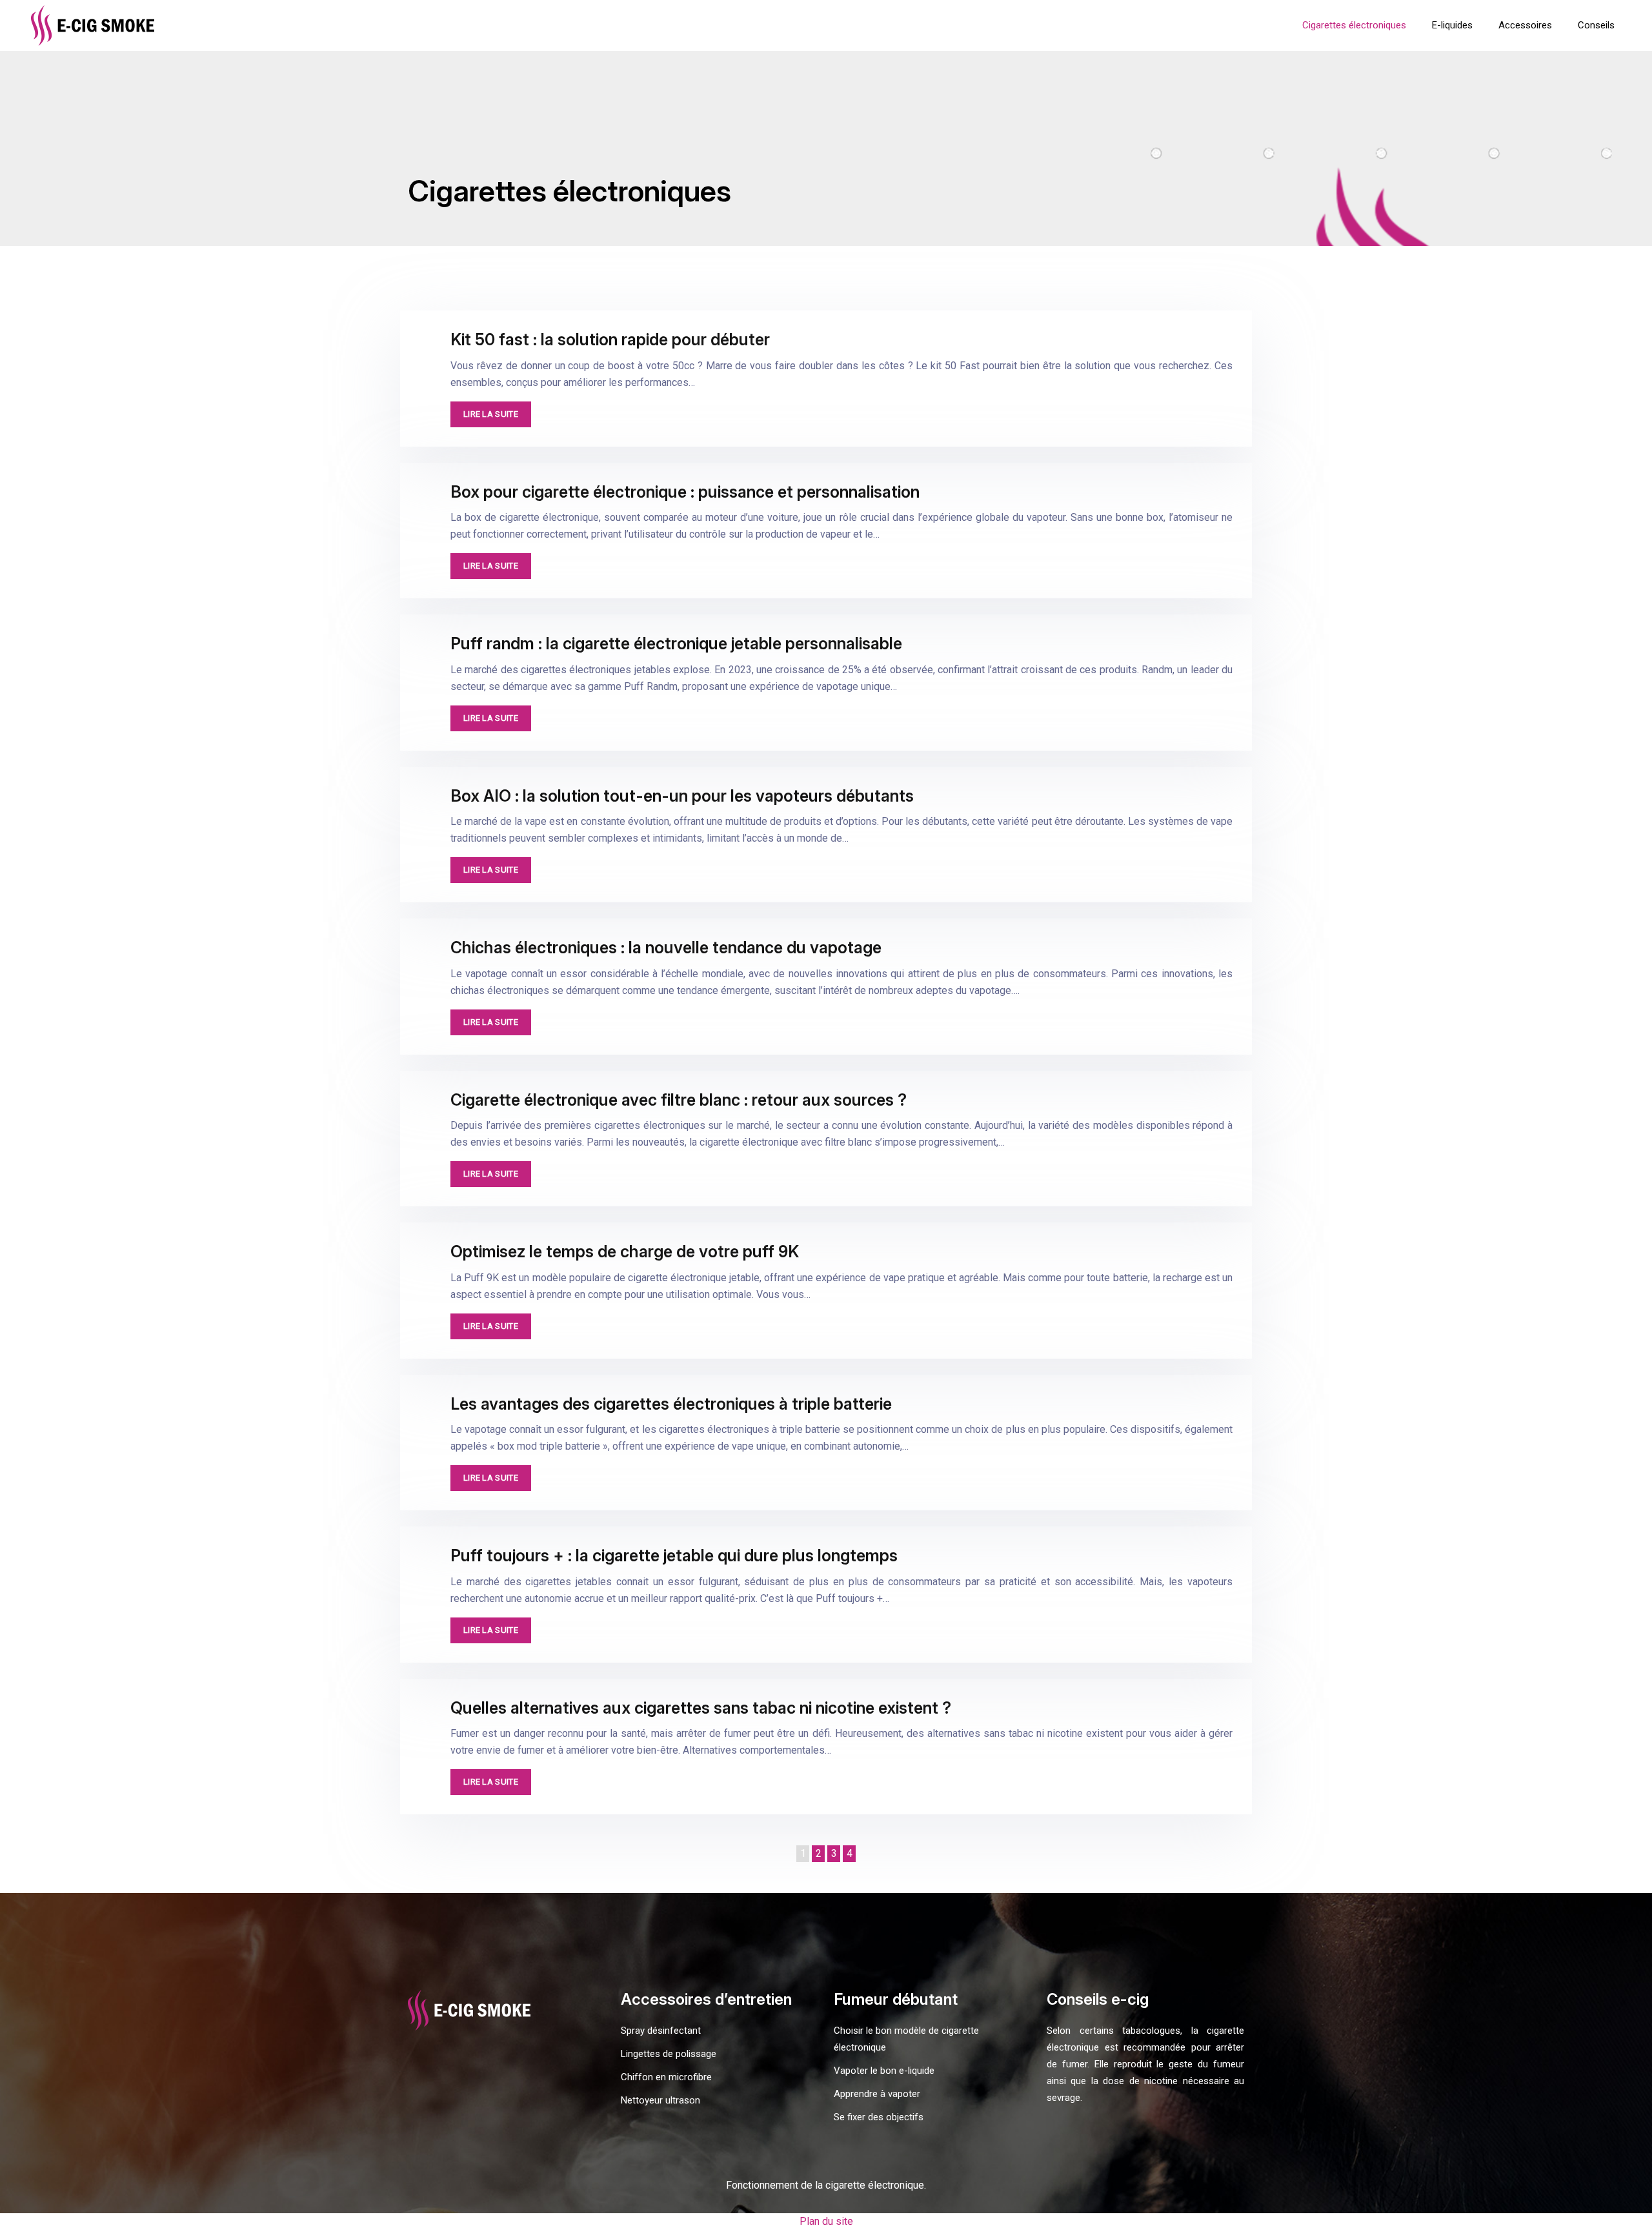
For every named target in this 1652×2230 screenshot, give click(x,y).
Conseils (1596, 25)
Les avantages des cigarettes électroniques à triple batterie (671, 1404)
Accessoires (1525, 25)
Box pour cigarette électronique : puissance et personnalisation (685, 492)
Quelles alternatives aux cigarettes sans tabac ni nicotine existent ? (701, 1708)
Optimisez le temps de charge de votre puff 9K (625, 1252)
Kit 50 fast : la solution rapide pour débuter (610, 340)
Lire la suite (491, 414)
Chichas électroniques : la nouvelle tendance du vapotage (666, 948)
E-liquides (1452, 25)
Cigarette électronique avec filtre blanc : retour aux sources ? (679, 1100)
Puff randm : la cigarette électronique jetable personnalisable (676, 644)
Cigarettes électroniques (1354, 25)
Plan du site (826, 2221)
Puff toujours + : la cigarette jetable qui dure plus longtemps (674, 1556)
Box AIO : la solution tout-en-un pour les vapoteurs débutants (682, 796)
